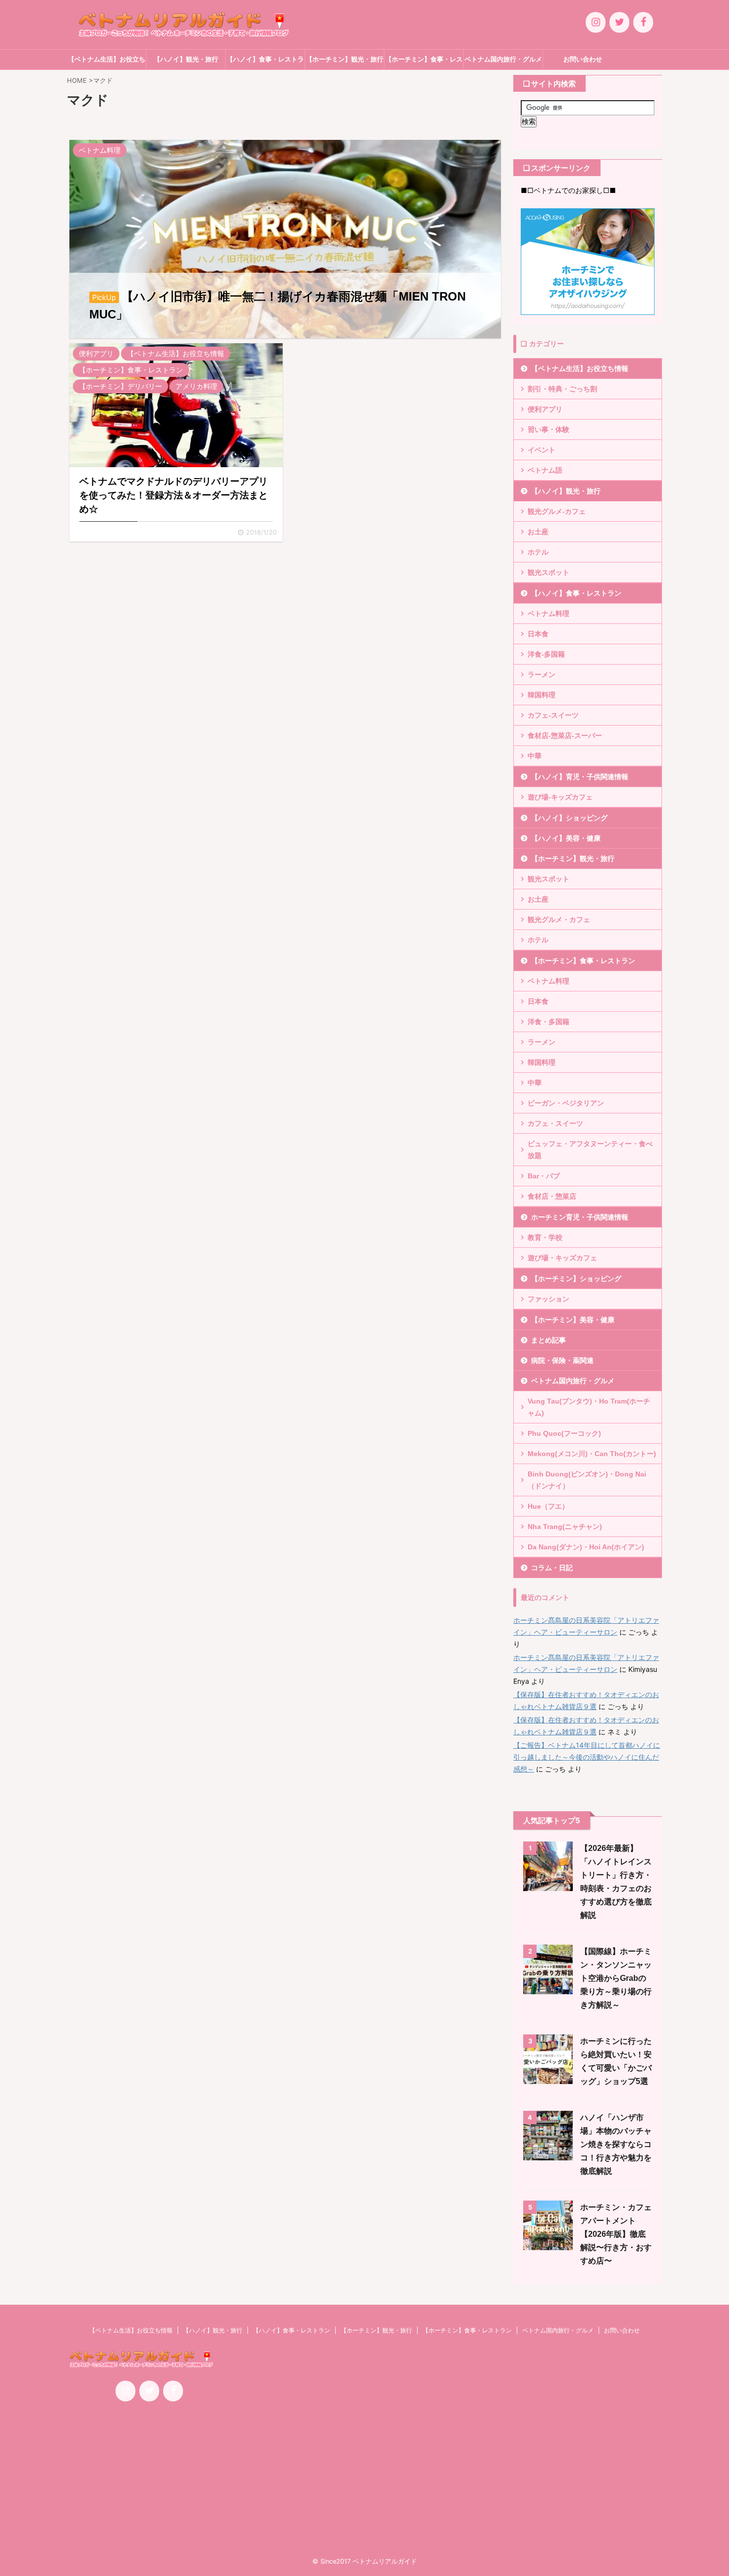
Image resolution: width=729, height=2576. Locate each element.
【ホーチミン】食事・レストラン (424, 62)
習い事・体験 (548, 429)
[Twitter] (619, 22)
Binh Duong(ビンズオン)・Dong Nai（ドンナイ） (587, 1480)
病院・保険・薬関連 (562, 1360)
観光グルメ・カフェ (559, 920)
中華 (535, 756)
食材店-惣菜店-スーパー (565, 736)
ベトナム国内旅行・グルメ (503, 59)
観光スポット (548, 572)
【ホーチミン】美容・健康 (573, 1320)
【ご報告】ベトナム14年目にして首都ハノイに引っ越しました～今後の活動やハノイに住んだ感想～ (587, 1757)
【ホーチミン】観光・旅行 (345, 59)
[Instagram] (596, 22)
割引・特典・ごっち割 (562, 389)
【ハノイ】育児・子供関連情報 (580, 777)
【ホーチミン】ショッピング (576, 1279)
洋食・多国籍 (548, 1022)
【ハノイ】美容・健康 (566, 838)
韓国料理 (542, 695)
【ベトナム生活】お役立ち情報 (107, 62)
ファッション (548, 1299)
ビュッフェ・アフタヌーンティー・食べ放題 (590, 1150)
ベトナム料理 (548, 613)
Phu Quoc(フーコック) (564, 1433)
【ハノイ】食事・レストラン (265, 62)
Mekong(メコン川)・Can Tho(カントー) (592, 1454)
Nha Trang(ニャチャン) (565, 1527)
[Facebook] (643, 22)
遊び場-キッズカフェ (560, 797)
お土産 (538, 532)
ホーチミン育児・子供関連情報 (580, 1217)
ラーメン (542, 675)
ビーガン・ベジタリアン (566, 1103)
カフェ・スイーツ (555, 1123)
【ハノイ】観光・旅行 (186, 59)
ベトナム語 (545, 470)
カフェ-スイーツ (553, 715)
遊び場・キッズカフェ (562, 1258)
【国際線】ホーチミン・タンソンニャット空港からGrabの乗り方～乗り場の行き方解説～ (616, 1978)
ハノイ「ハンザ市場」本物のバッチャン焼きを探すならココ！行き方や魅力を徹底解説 (616, 2144)
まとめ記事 (548, 1340)
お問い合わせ (583, 59)
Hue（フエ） (548, 1506)
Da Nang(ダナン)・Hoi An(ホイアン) (586, 1547)
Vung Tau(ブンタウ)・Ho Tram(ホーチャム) (589, 1407)
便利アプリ (545, 409)
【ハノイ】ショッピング (569, 818)
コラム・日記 (552, 1568)
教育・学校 (545, 1237)
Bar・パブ (544, 1176)
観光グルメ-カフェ (557, 511)
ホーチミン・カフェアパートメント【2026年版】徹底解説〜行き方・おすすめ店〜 (616, 2234)
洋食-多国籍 (546, 654)
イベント (542, 450)
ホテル (538, 552)
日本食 (538, 634)
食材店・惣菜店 (552, 1196)
